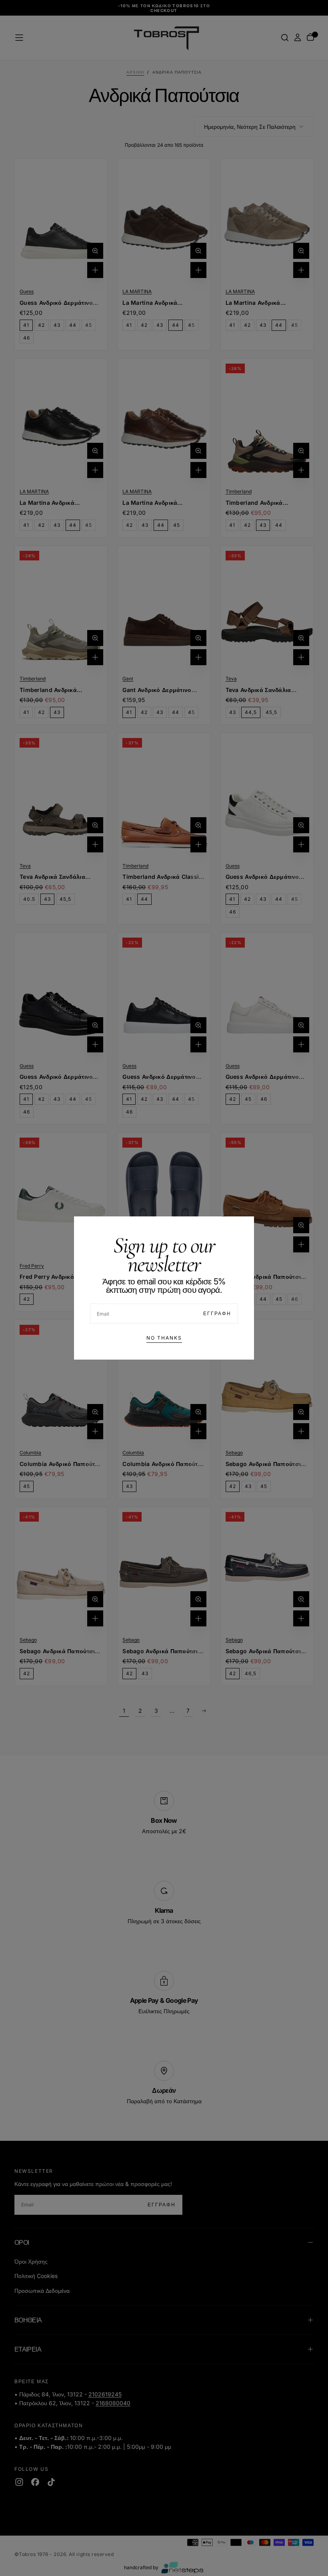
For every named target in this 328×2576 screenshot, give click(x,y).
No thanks (164, 1338)
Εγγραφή (217, 1313)
